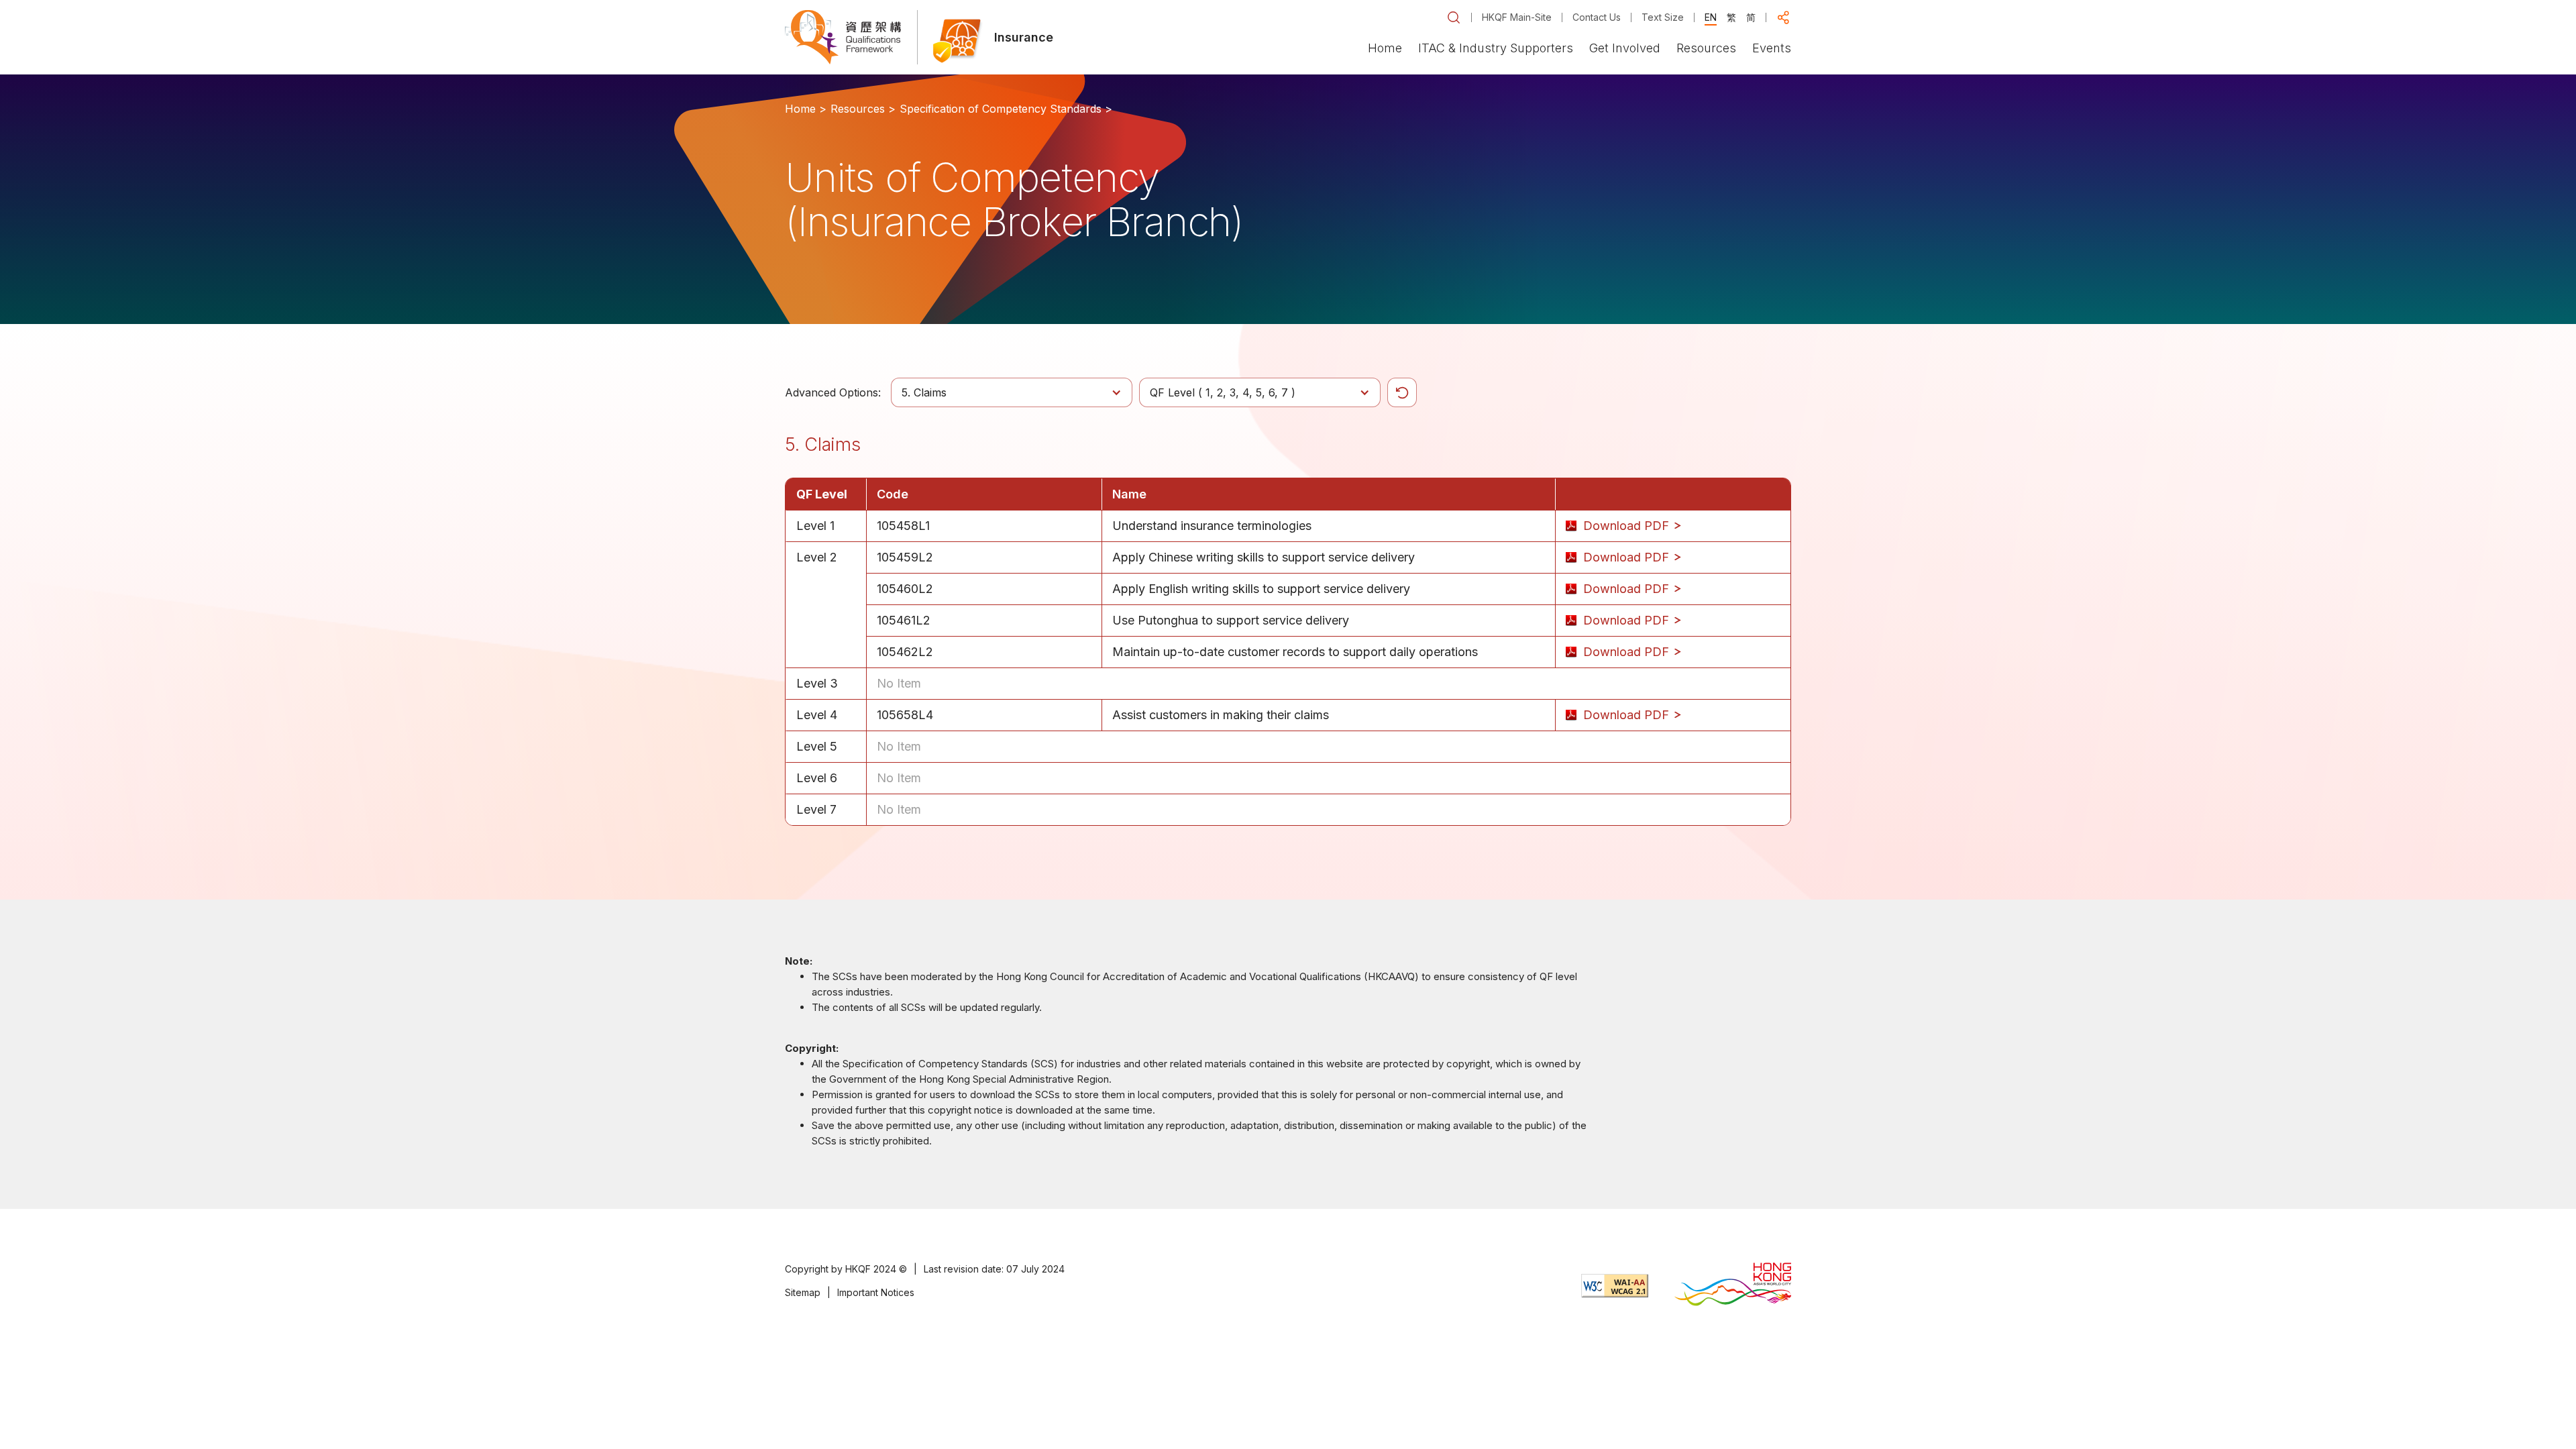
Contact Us (1597, 17)
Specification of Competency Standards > (1006, 109)
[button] (1454, 17)
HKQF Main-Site (1517, 17)
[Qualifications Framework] (843, 37)
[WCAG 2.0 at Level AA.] (1615, 1286)
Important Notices (876, 1292)
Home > (806, 109)
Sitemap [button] (803, 1292)
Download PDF (1628, 526)
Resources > (863, 109)
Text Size (1663, 17)
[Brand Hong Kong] (1733, 1286)
